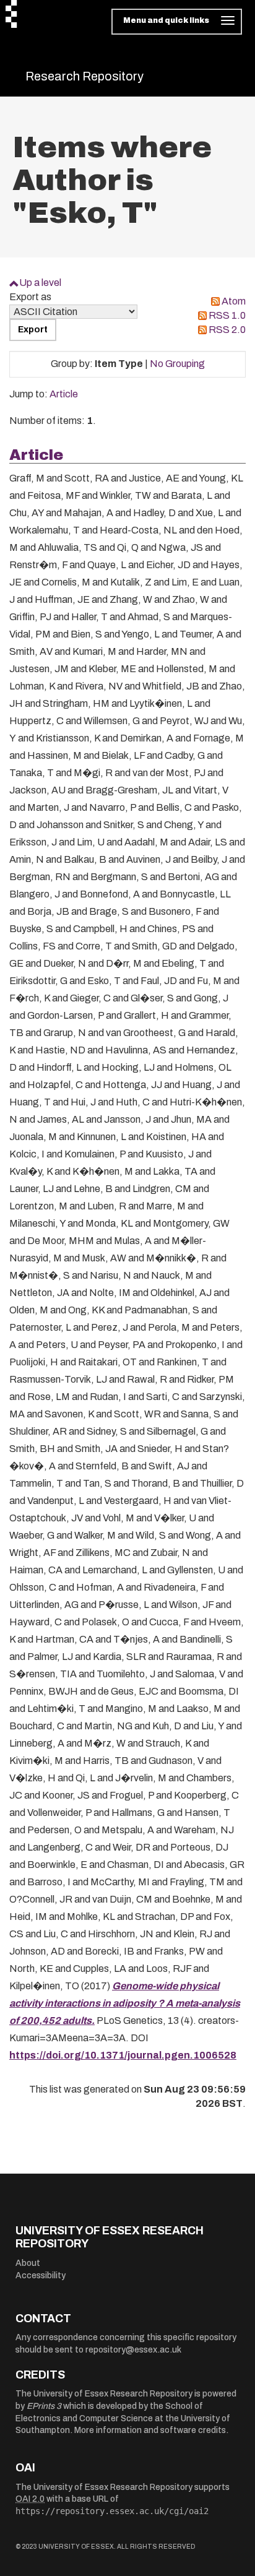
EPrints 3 (44, 2406)
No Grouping (177, 364)
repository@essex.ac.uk (133, 2350)
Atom (234, 301)
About (28, 2263)
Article (64, 394)
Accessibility (41, 2276)
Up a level (40, 283)
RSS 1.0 (227, 315)
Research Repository (84, 76)
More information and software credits (150, 2430)
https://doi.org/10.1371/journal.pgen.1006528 (123, 2055)
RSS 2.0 (227, 330)
